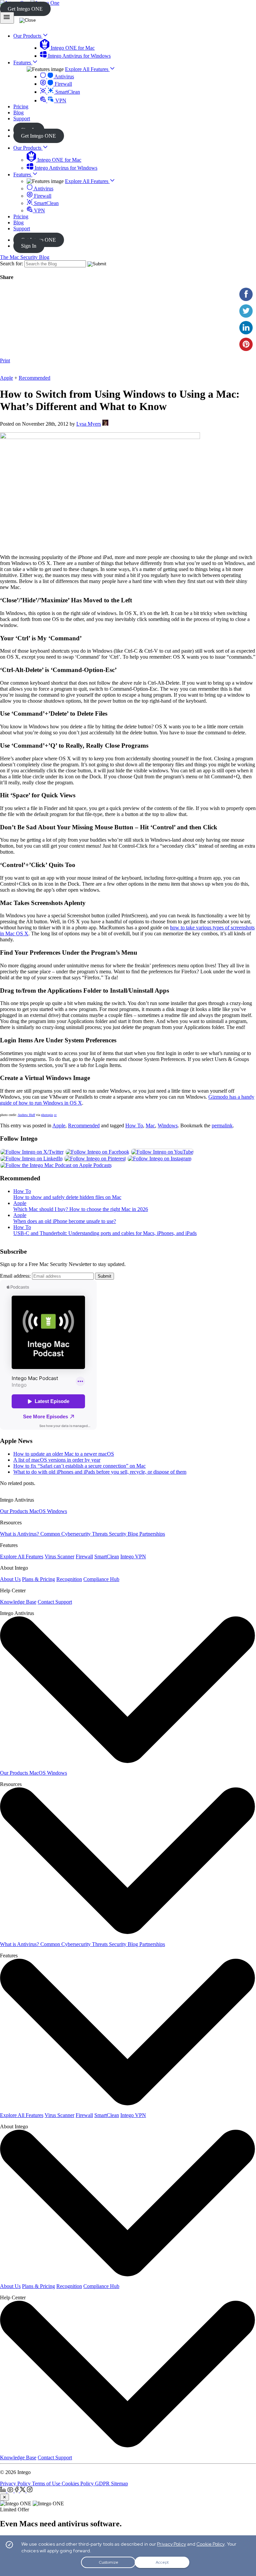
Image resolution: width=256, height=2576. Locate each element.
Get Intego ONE (25, 9)
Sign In (29, 246)
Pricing (21, 216)
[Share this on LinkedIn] (246, 328)
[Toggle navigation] (7, 18)
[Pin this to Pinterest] (246, 344)
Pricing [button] (21, 106)
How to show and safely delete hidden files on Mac (67, 1197)
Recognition (69, 1579)
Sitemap (119, 2483)
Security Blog (124, 1534)
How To (134, 1125)
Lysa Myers (89, 424)
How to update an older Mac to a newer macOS (64, 1454)
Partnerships (152, 1534)
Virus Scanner (59, 1556)
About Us (10, 1579)
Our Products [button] (28, 36)
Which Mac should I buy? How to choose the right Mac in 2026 (81, 1209)
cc (55, 1115)
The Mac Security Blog (25, 257)
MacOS (38, 1511)
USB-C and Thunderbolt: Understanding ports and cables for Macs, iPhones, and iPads (105, 1233)
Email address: (15, 1276)
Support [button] (22, 118)
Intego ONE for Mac (72, 48)
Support (22, 228)
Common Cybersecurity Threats (75, 1534)
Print (5, 360)
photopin (47, 1115)
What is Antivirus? (20, 1534)
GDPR (103, 2483)
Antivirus (64, 76)
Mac (150, 1125)
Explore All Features (87, 69)
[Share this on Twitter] (246, 311)
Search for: (11, 263)
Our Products (28, 148)
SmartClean (67, 92)
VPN (60, 100)
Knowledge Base (18, 1602)
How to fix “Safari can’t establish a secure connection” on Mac (79, 1466)
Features (23, 174)
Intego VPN (133, 1556)
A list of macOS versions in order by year (57, 1460)
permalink (222, 1125)
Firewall (63, 84)
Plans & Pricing (38, 1579)
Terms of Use (47, 2483)
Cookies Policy (78, 2483)
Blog (18, 222)
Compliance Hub (101, 1579)
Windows (168, 1125)
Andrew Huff (26, 1115)
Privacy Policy (16, 2483)
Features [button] (23, 62)
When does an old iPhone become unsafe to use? (65, 1221)
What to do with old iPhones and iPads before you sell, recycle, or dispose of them (100, 1472)
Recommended (34, 378)
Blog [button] (18, 112)
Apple (6, 378)
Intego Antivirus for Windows (79, 56)
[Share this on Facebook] (246, 294)
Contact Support (55, 1602)
